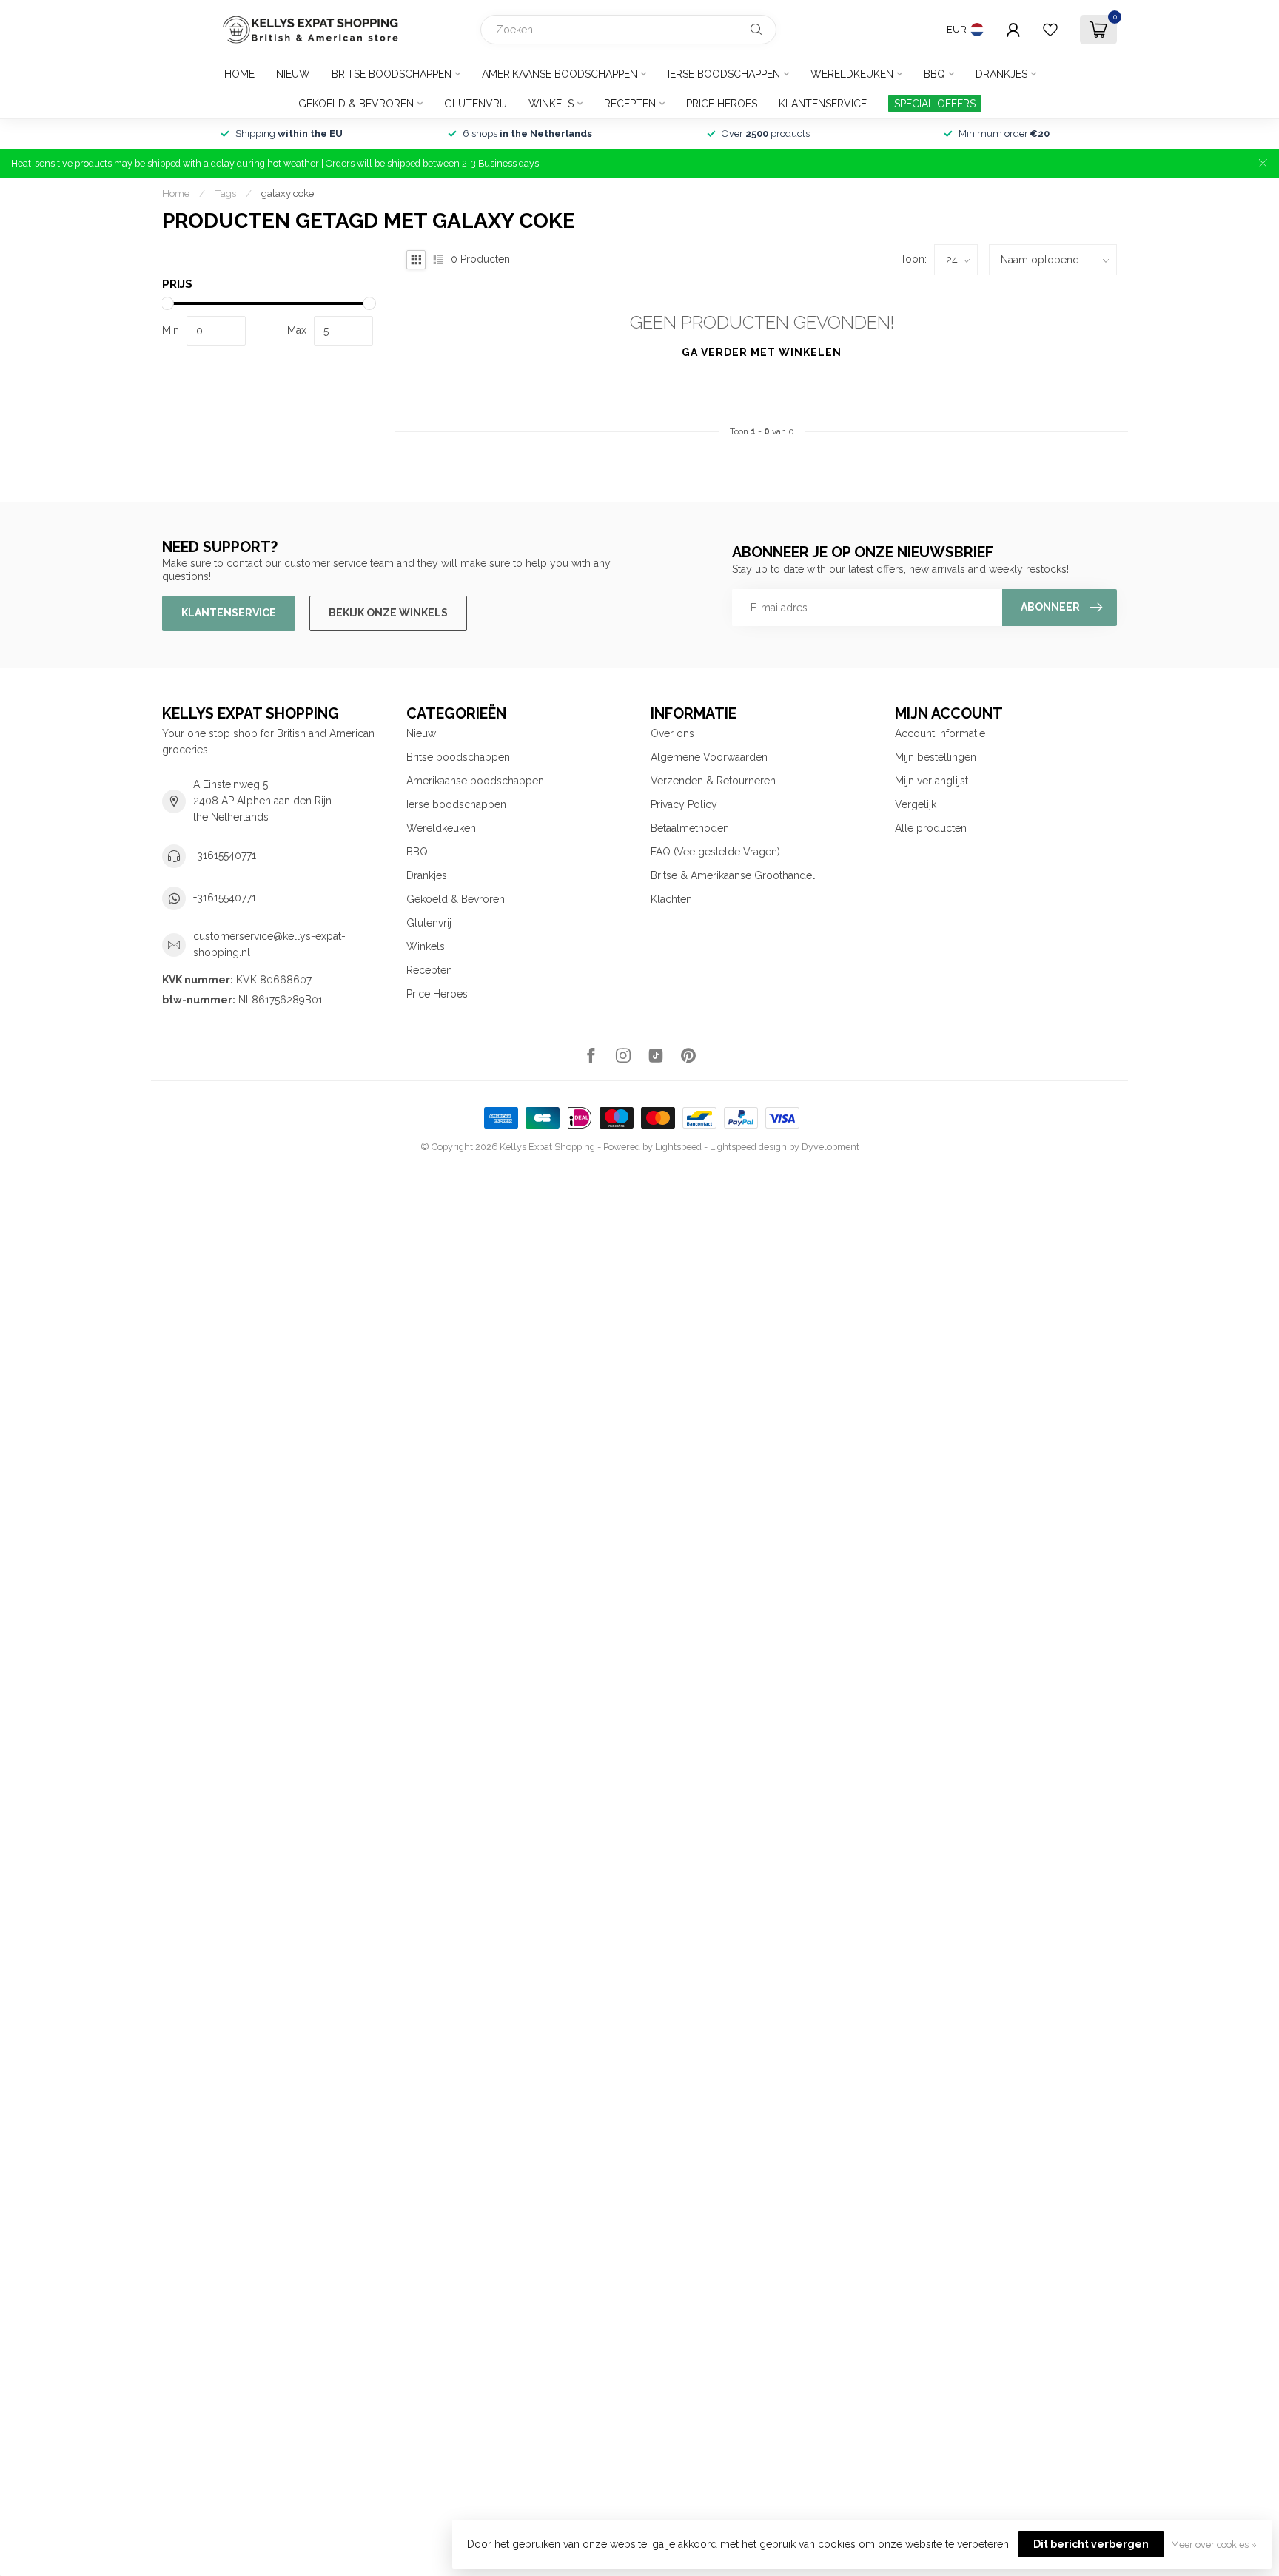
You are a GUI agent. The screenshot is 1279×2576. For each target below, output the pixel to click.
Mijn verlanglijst (931, 781)
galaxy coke (288, 193)
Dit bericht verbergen (1091, 2544)
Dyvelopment (830, 1147)
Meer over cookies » (1214, 2545)
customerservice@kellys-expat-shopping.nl (269, 944)
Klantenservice (823, 104)
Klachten (671, 899)
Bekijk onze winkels (388, 613)
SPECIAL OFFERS (935, 104)
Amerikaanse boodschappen (560, 74)
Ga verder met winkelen (762, 352)
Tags (225, 193)
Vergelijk (916, 804)
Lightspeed (678, 1147)
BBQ (934, 74)
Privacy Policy (684, 804)
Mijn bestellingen (936, 757)
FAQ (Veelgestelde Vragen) (715, 852)
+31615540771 (225, 855)
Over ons (672, 733)
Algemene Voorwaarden (709, 757)
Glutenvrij (476, 104)
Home (239, 74)
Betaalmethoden (690, 828)
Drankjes (1001, 74)
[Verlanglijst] (1050, 30)
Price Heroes (722, 104)
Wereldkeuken (852, 74)
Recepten (630, 104)
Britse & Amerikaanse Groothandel (733, 875)
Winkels (551, 104)
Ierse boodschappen (724, 74)
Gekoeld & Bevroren (356, 104)
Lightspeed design (748, 1147)
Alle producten (931, 828)
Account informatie (940, 733)
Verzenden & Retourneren (713, 781)
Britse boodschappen (392, 74)
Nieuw (293, 74)
